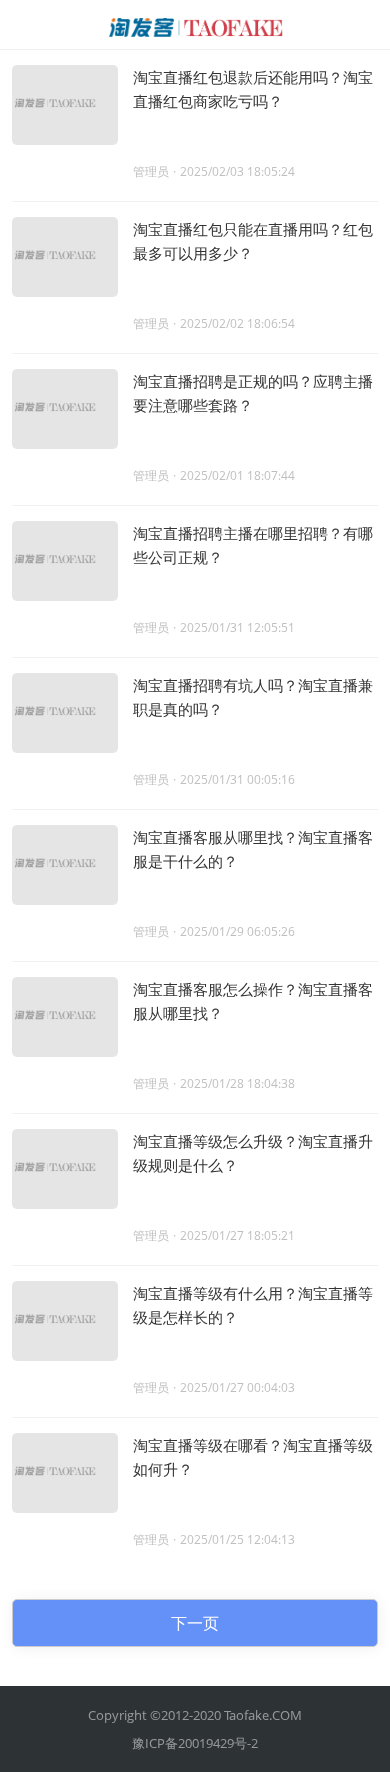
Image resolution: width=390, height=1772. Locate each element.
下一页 (195, 1623)
